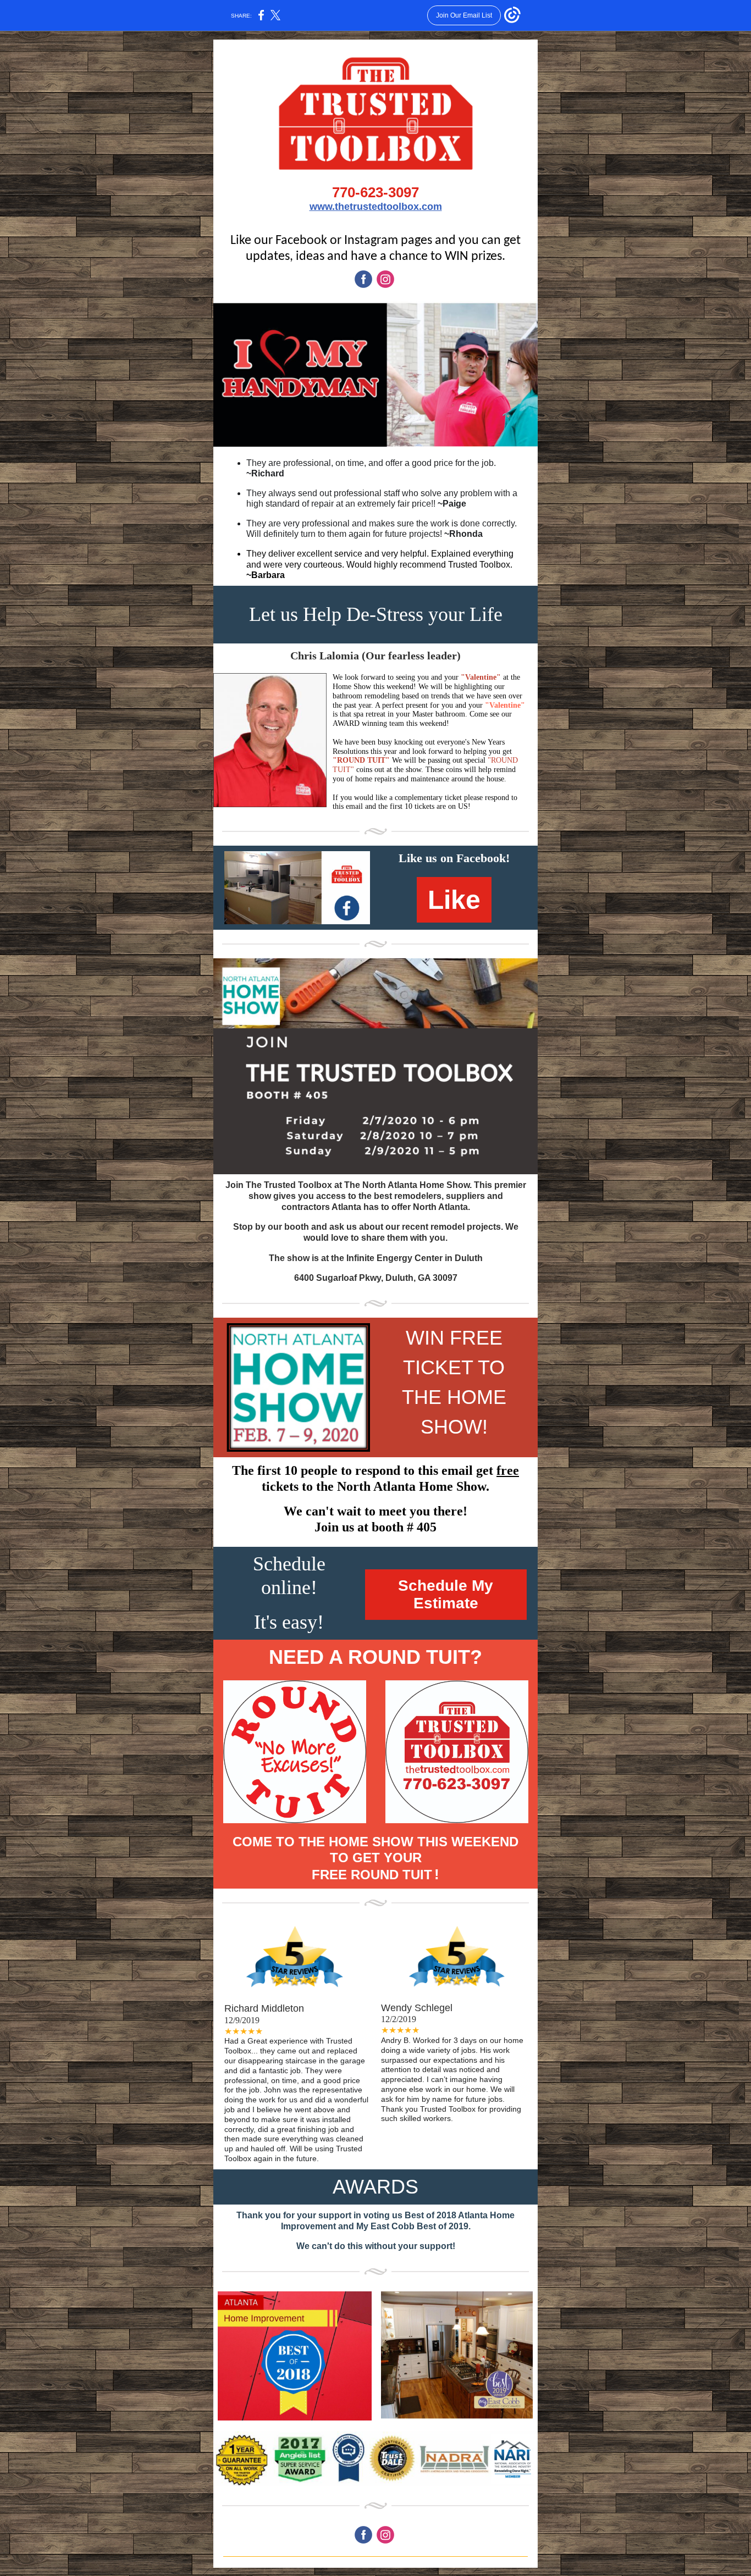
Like (454, 900)
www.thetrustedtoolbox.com (376, 207)
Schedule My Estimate (446, 1594)
